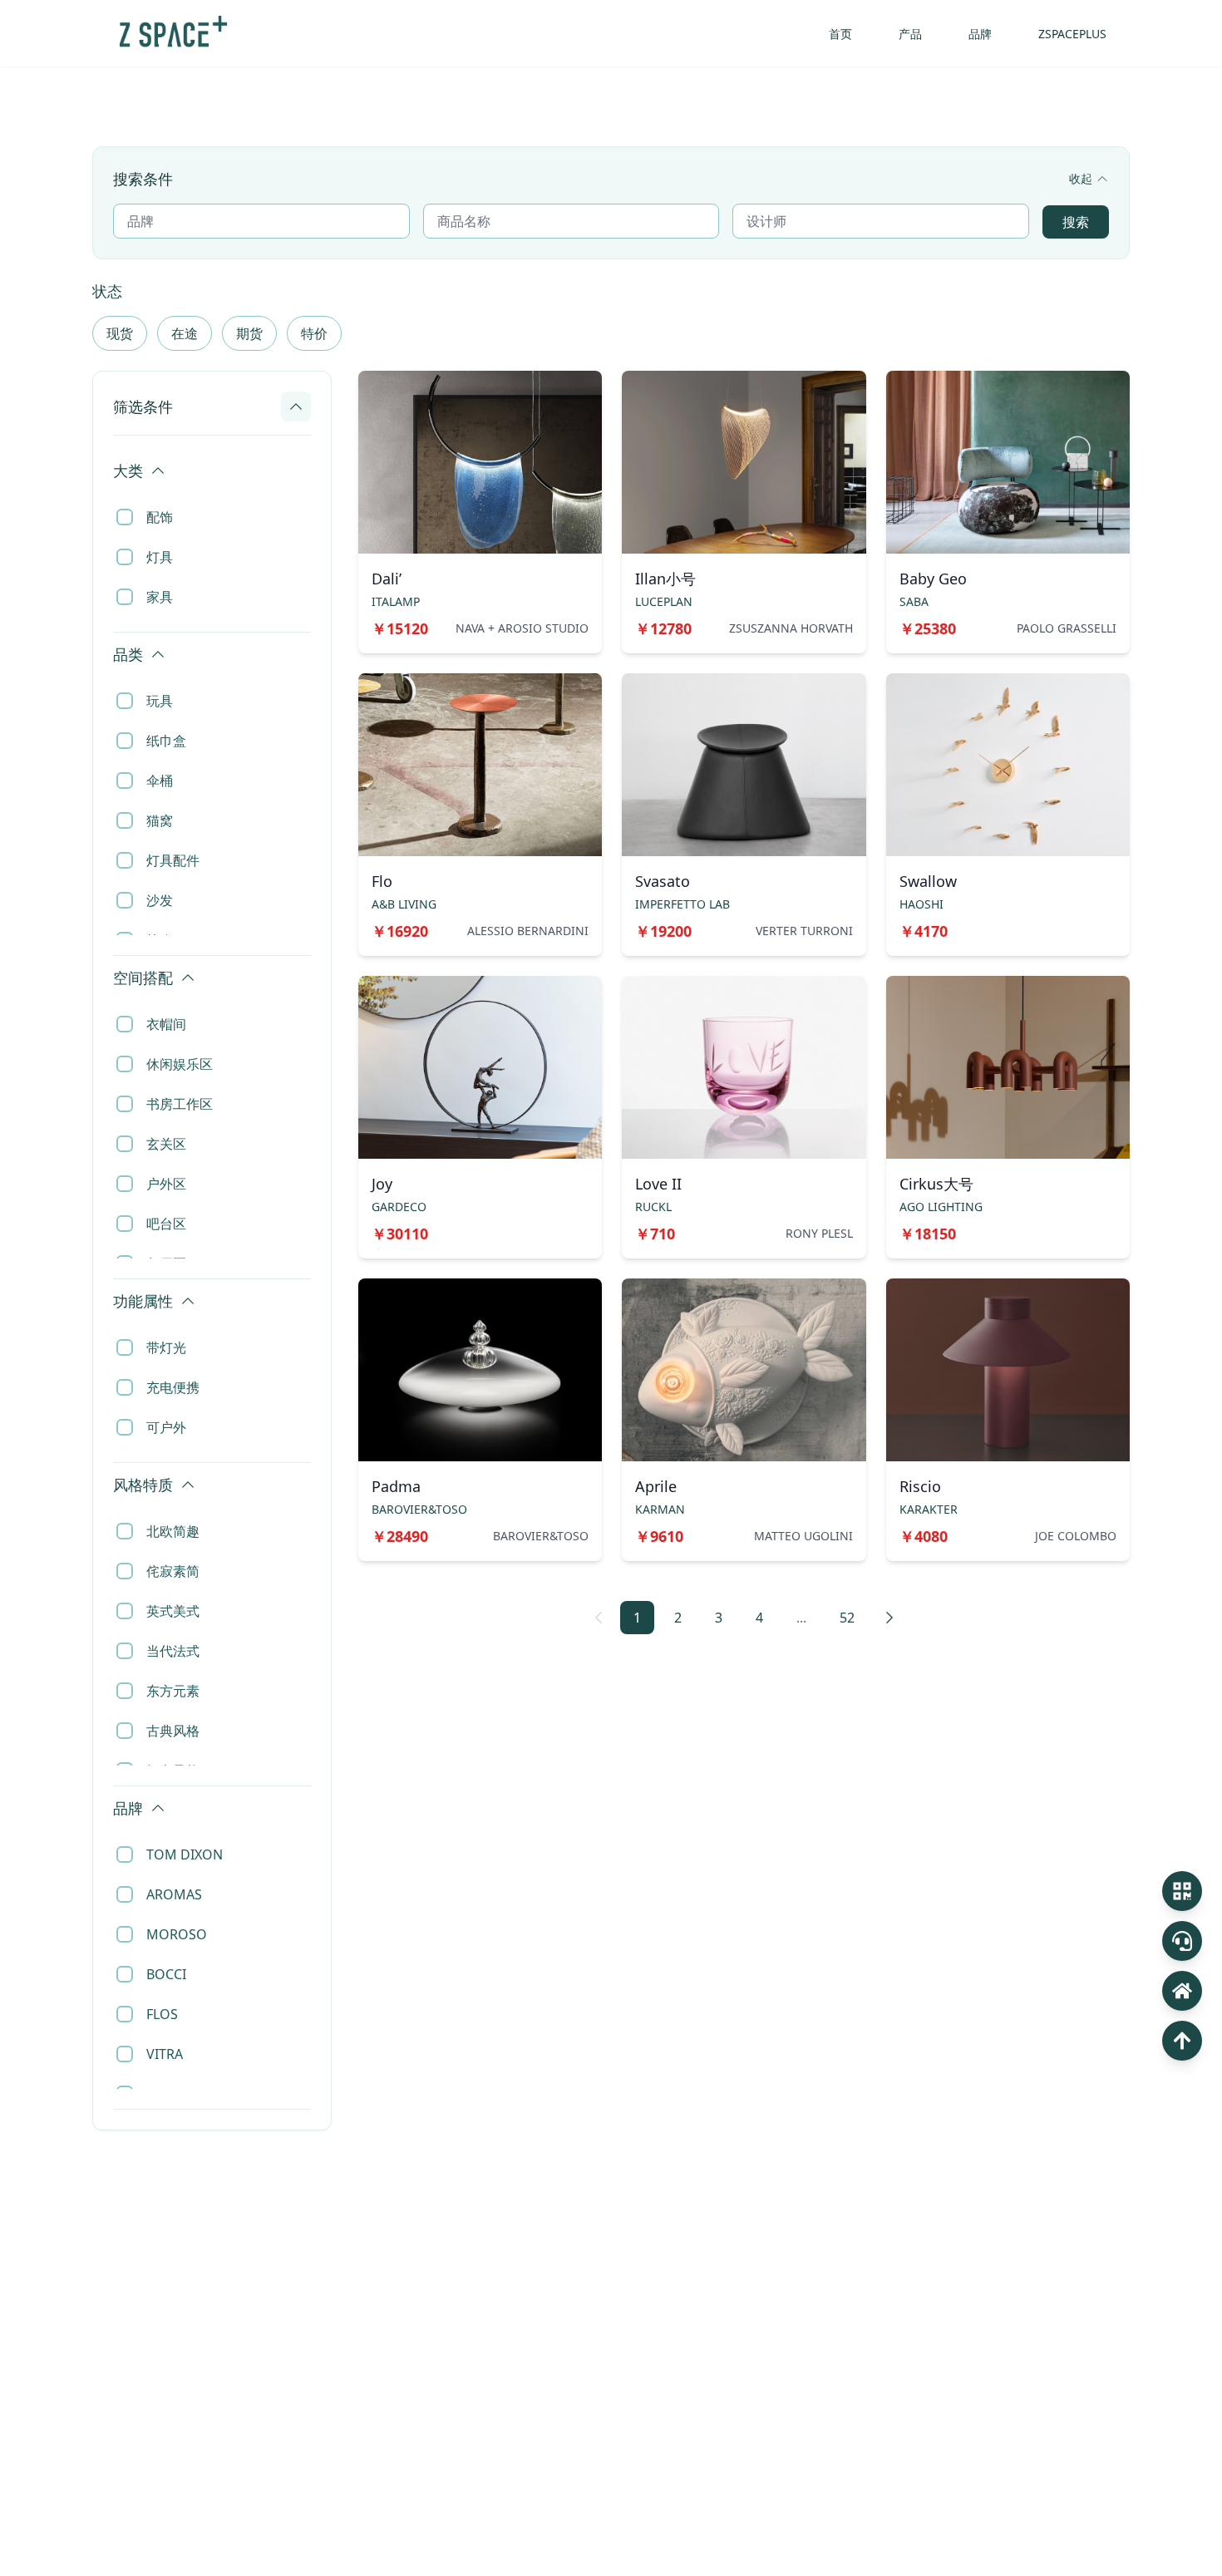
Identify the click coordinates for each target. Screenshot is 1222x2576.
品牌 (980, 34)
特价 (314, 333)
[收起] (296, 406)
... (801, 1618)
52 (847, 1618)
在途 (185, 333)
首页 (840, 34)
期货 (249, 333)
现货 (120, 333)
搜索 (1076, 222)
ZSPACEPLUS (1072, 34)
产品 (910, 34)
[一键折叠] (303, 452)
